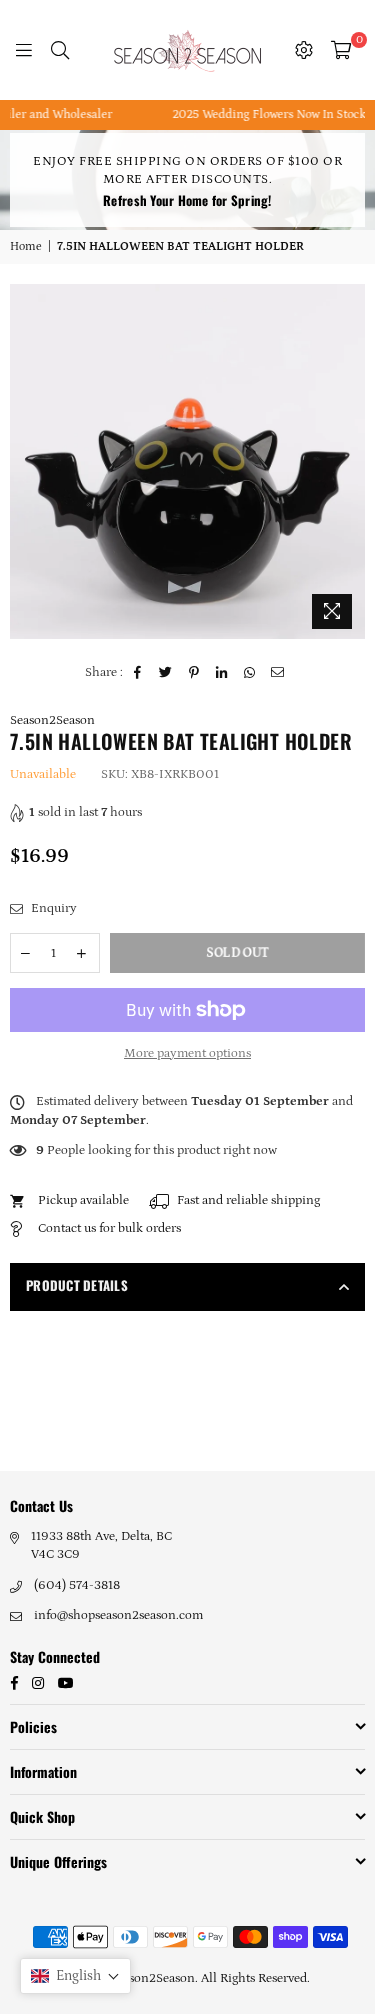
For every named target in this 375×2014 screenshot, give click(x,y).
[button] (75, 1976)
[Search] (60, 50)
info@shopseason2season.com (118, 1615)
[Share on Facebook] (138, 673)
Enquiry (52, 908)
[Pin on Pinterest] (194, 673)
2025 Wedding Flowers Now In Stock (257, 114)
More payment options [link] (187, 1053)
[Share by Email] (278, 673)
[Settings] (304, 50)
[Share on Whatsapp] (250, 673)
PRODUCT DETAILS (77, 1285)
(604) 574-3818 (77, 1585)
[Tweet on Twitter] (166, 673)
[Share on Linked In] (222, 673)
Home (26, 246)
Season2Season (52, 720)
